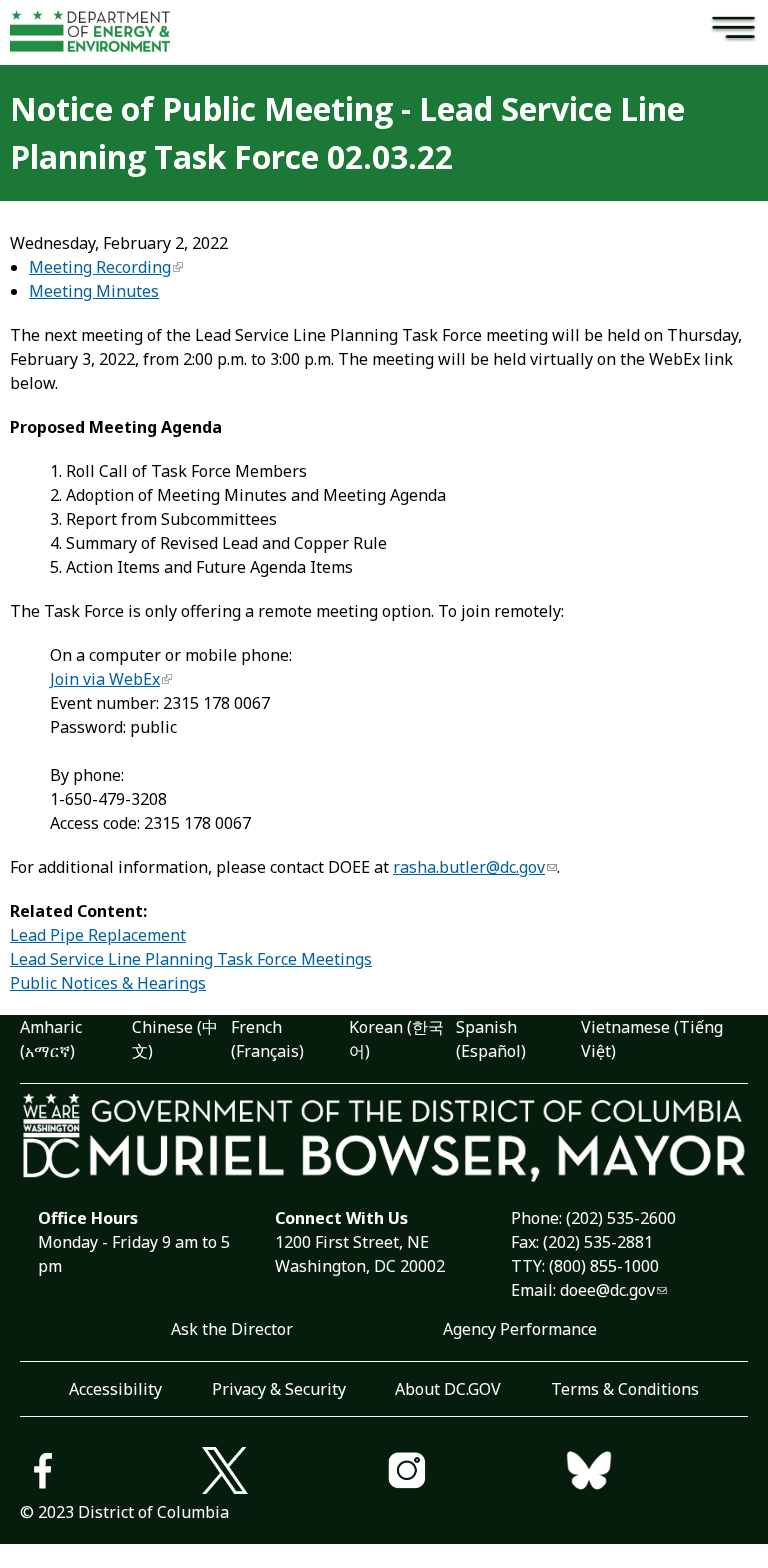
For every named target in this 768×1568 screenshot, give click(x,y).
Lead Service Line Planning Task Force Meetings (191, 959)
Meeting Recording (100, 267)
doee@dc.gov (607, 1290)
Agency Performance (520, 1329)
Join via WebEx (105, 679)
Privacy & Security (279, 1389)
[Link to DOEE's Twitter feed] (293, 1473)
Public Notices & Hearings (108, 983)
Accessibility (115, 1389)
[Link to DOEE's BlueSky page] (657, 1474)
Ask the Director (232, 1329)
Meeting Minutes (94, 291)
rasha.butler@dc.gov (469, 867)
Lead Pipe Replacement (98, 935)
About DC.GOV (448, 1389)
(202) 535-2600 (621, 1218)
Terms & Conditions (625, 1389)
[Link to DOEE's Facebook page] (111, 1474)
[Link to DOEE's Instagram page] (475, 1474)
